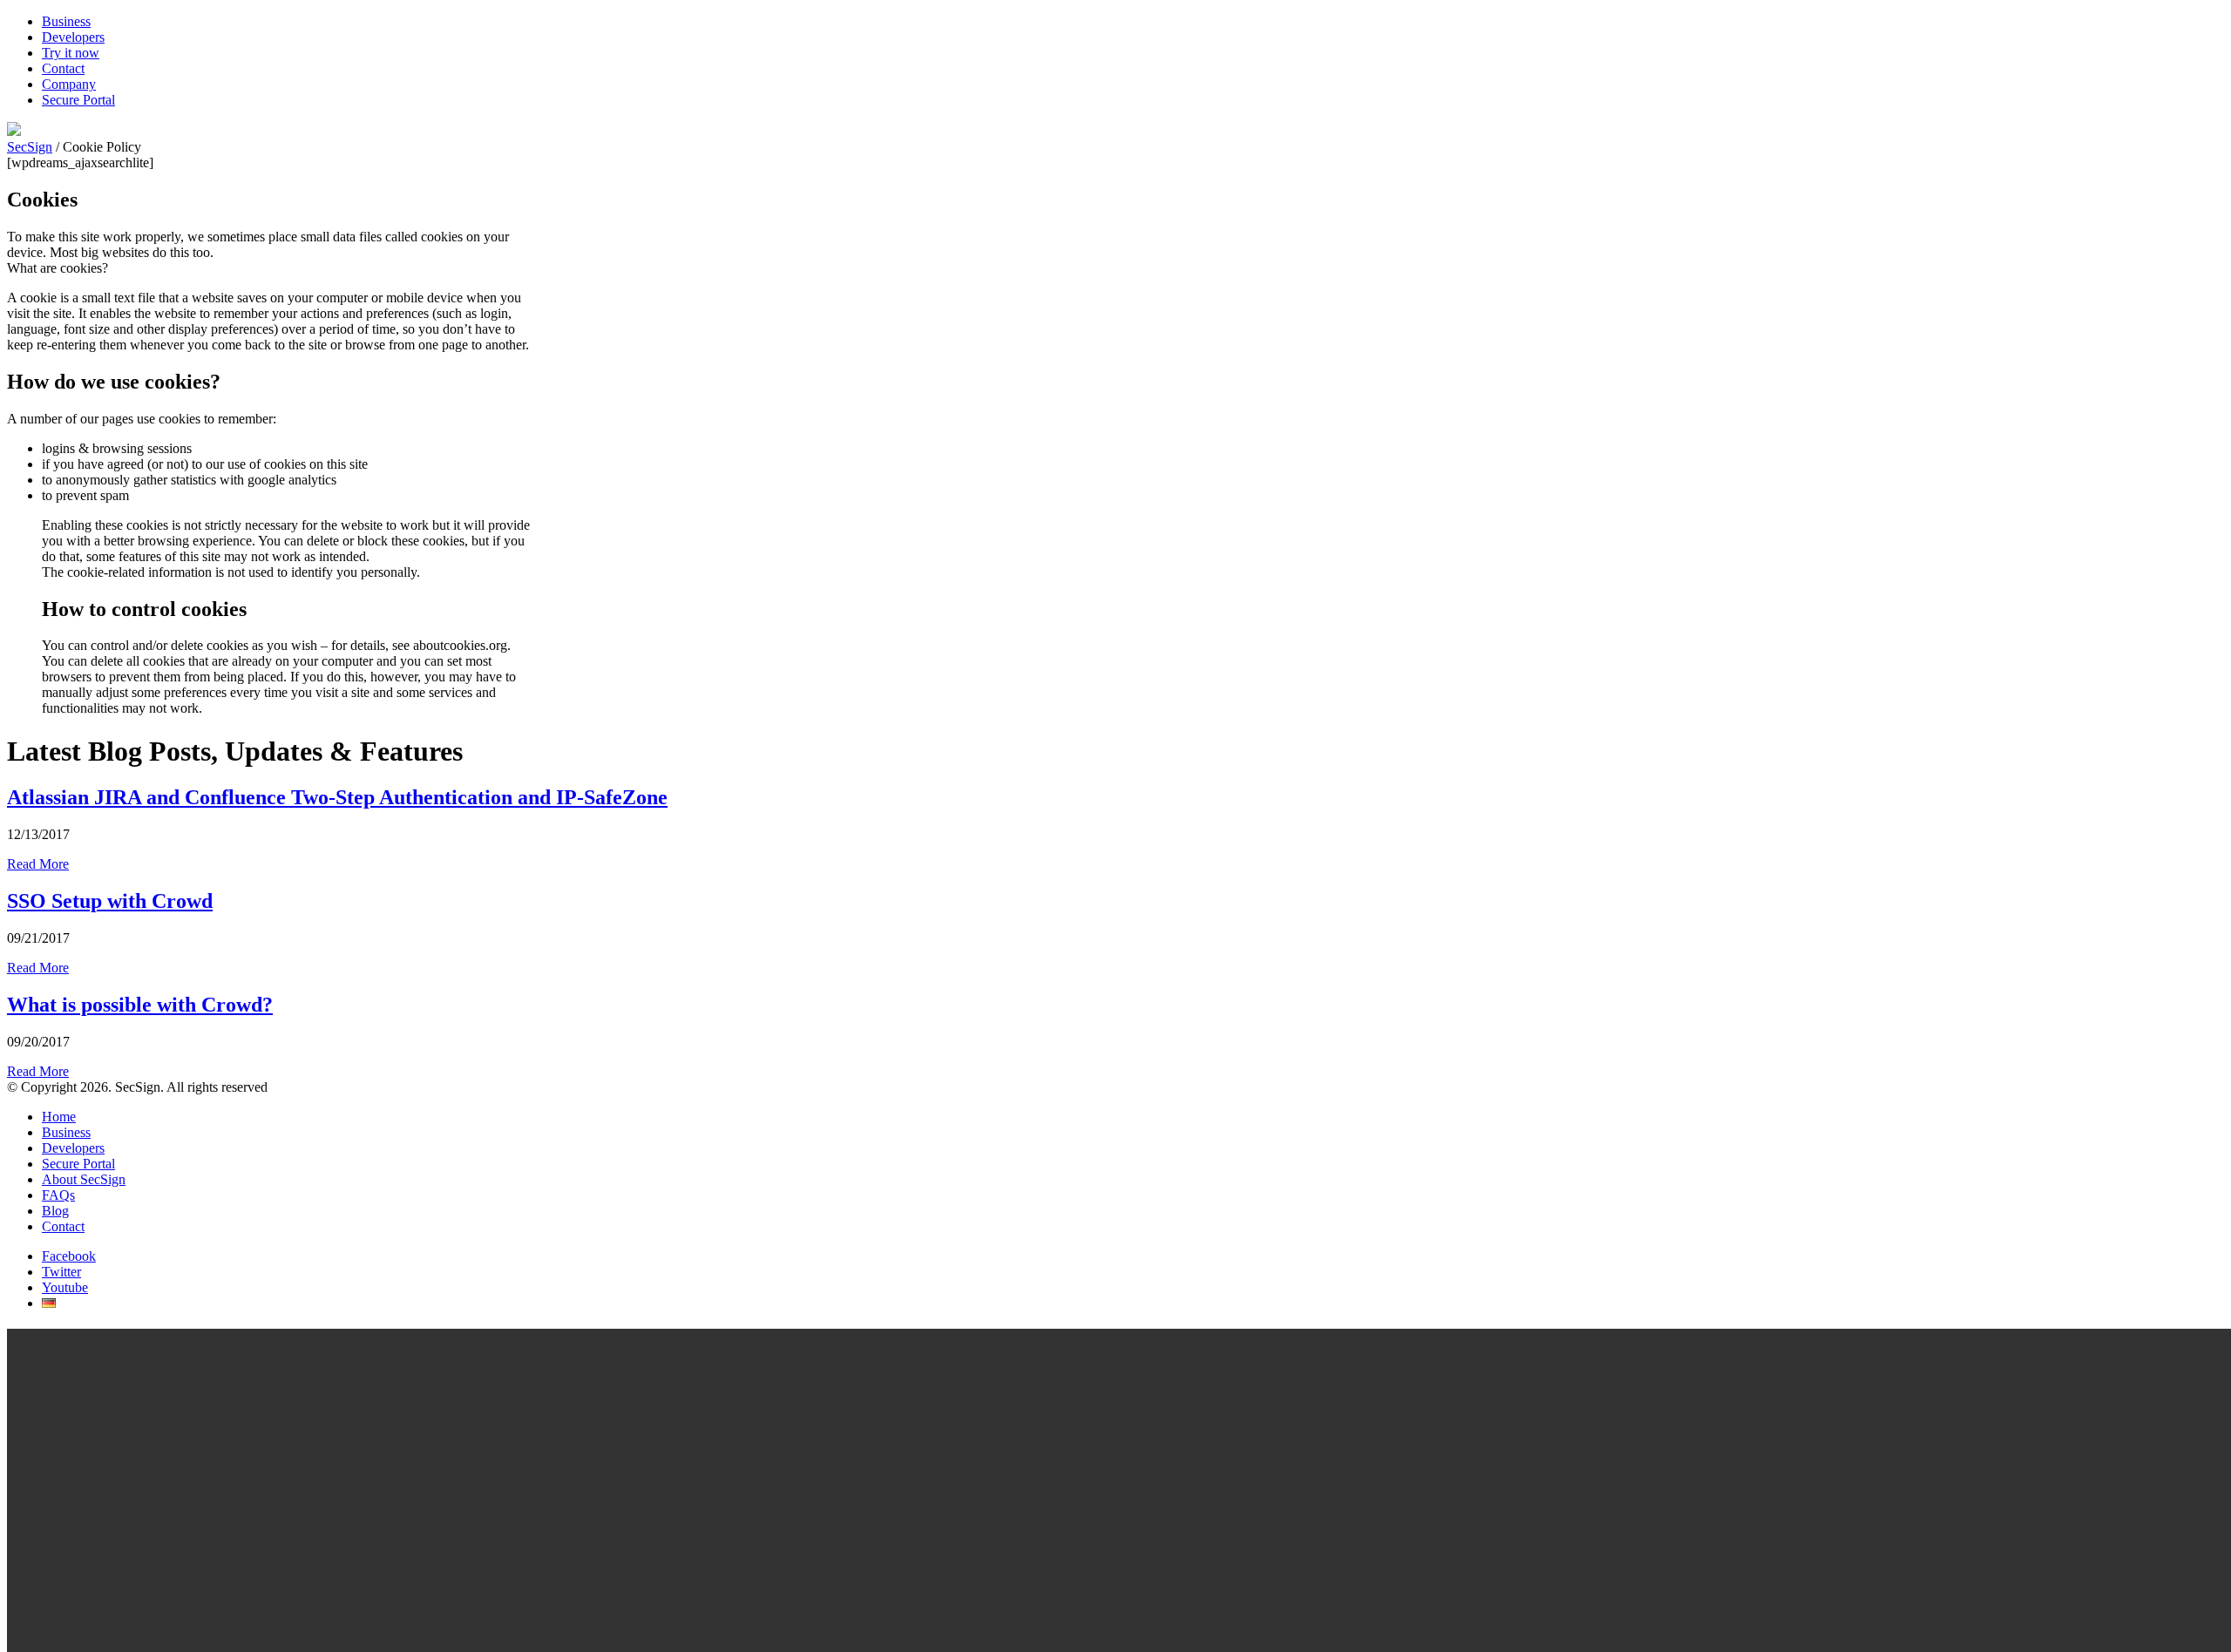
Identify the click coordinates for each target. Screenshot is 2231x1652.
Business (66, 21)
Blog (55, 1211)
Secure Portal (78, 100)
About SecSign (84, 1179)
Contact (63, 68)
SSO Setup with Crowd (110, 901)
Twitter (61, 1272)
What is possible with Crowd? (140, 1005)
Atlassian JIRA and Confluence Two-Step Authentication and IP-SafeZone (337, 797)
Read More (38, 864)
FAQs (58, 1195)
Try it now (71, 53)
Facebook (69, 1256)
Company (69, 84)
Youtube (65, 1287)
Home (59, 1117)
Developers (73, 37)
